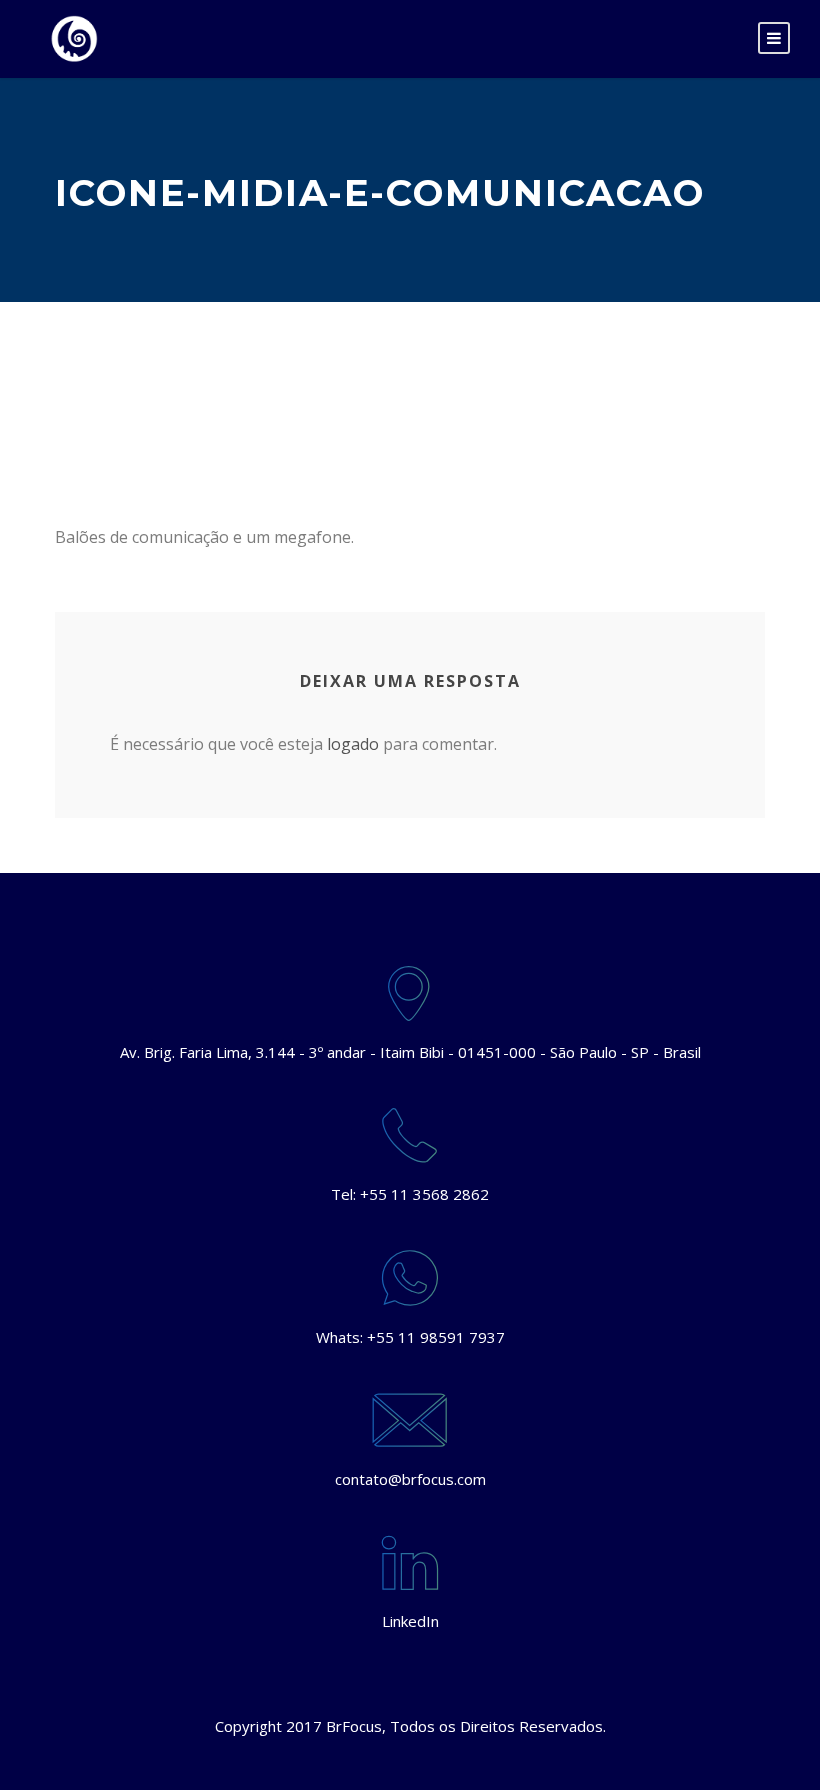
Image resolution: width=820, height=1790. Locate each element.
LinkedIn (410, 1621)
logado (353, 744)
